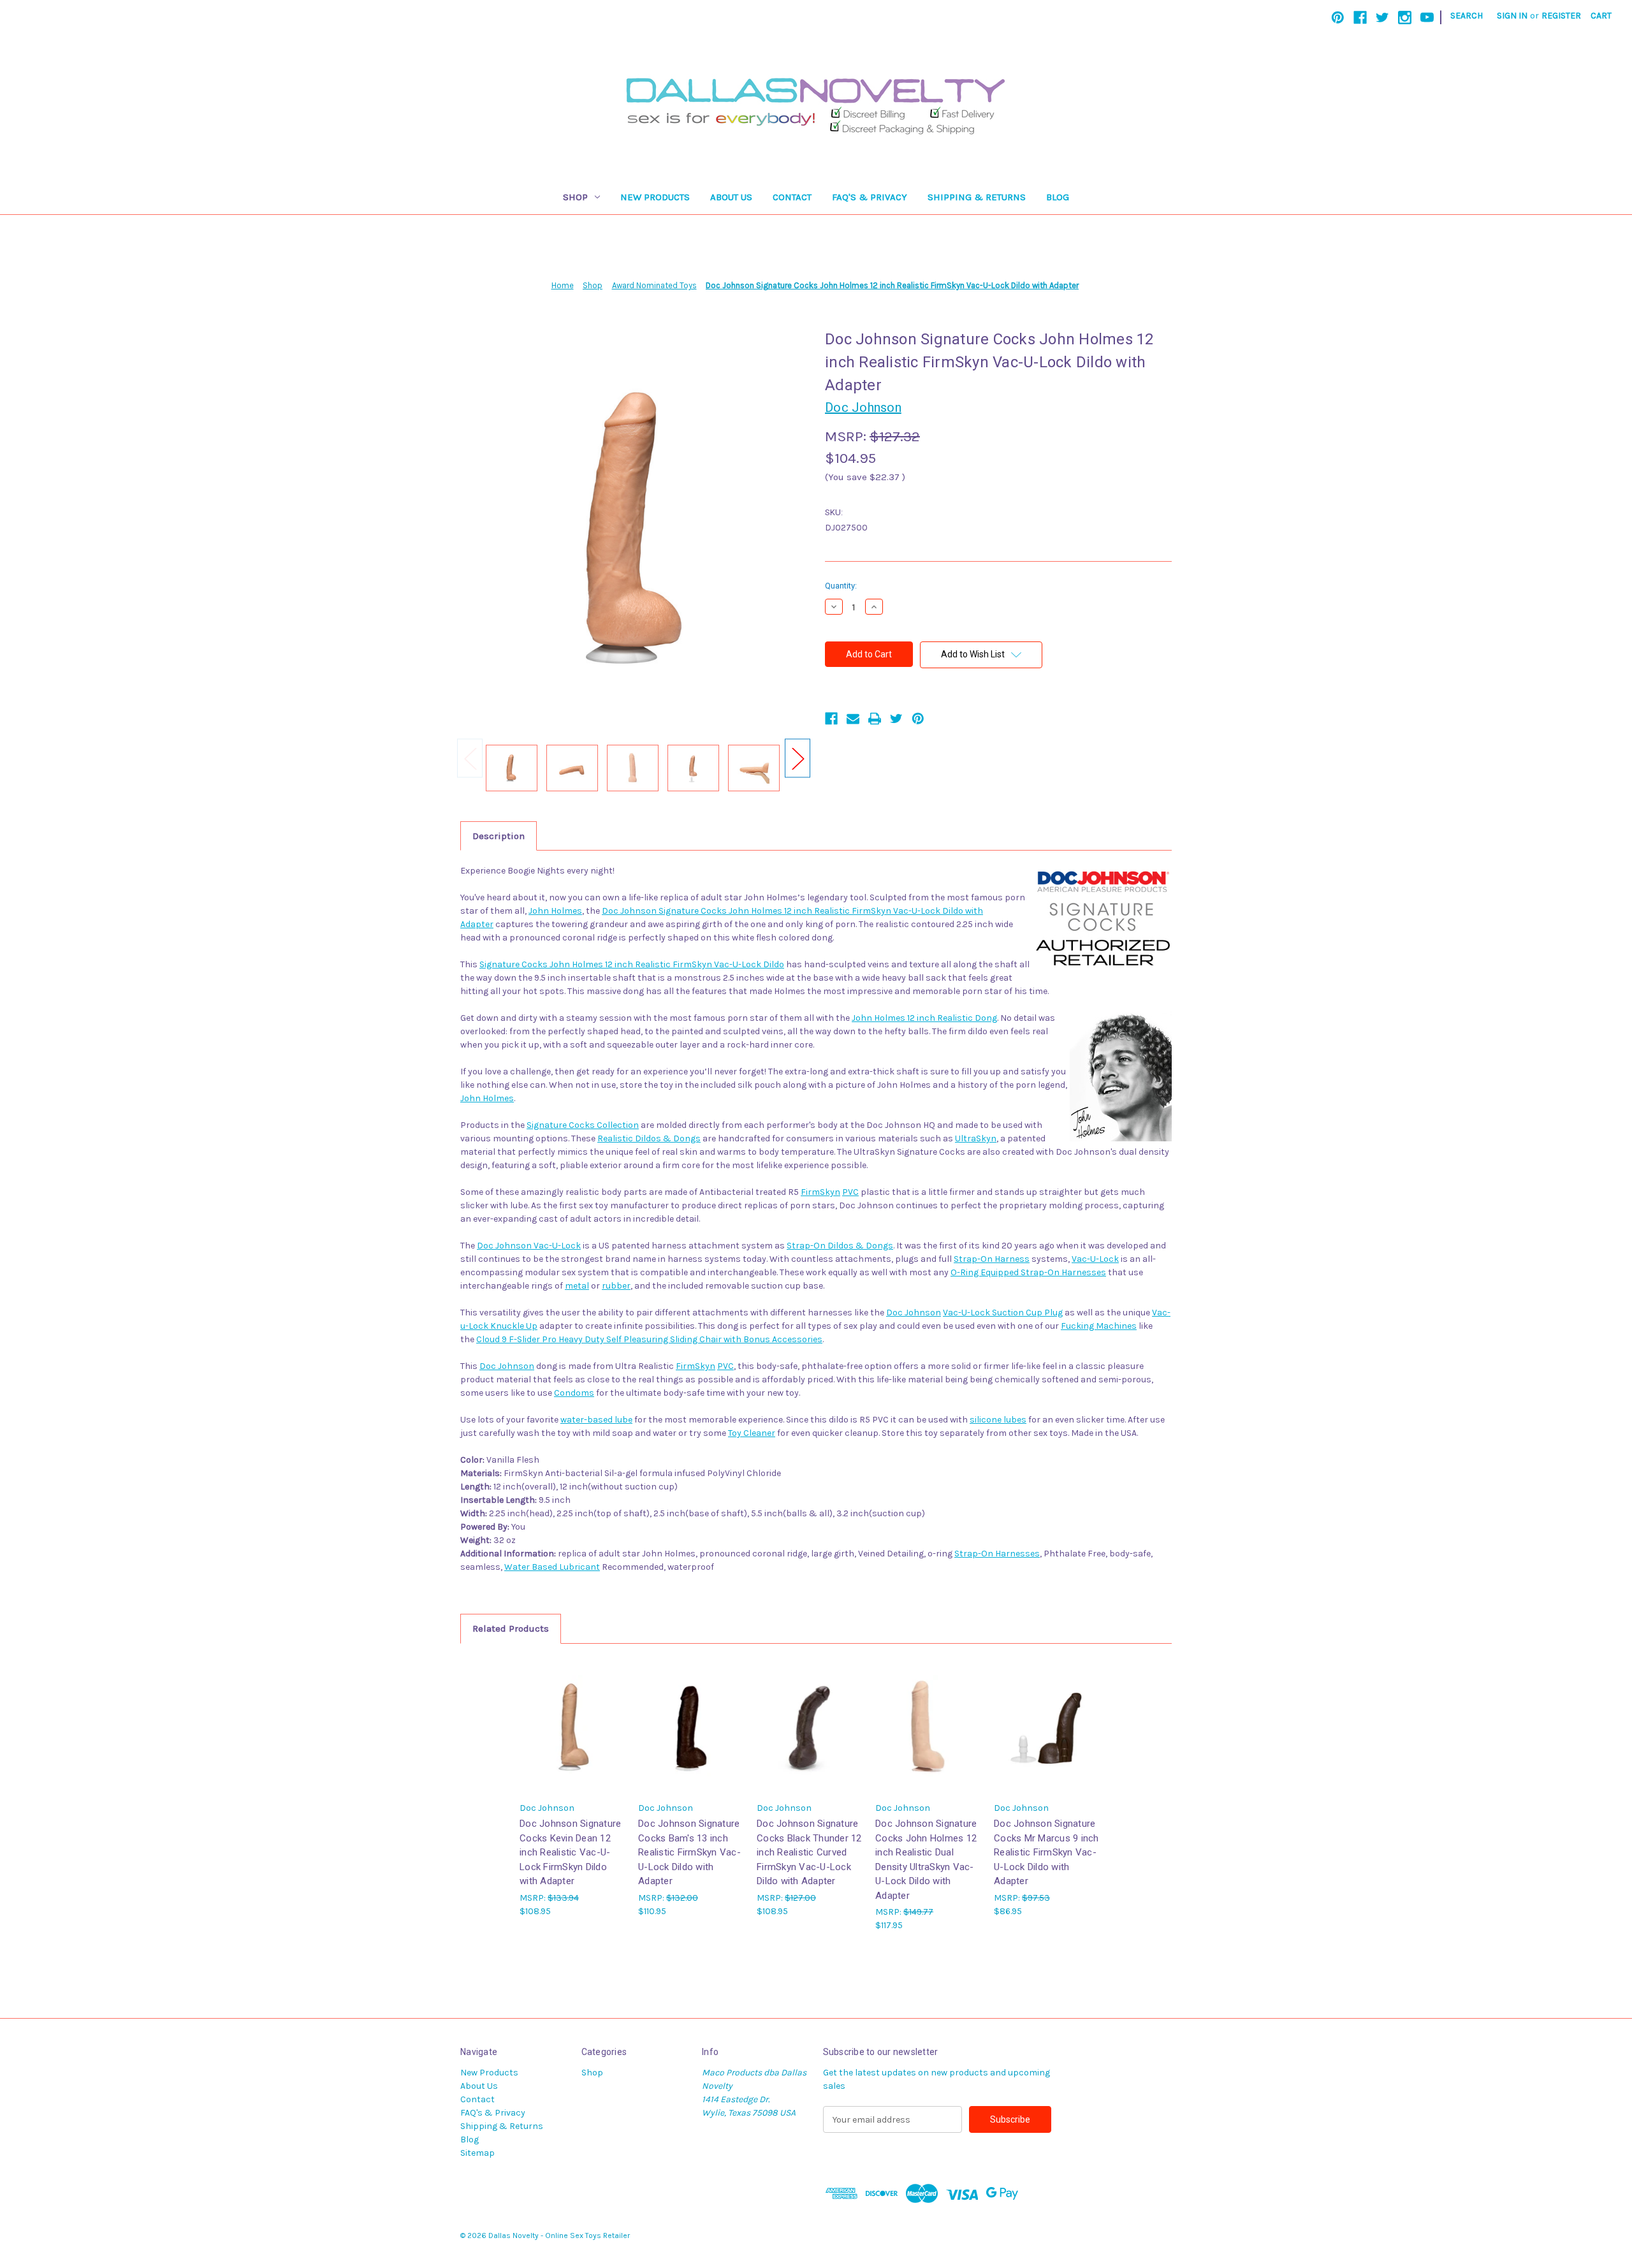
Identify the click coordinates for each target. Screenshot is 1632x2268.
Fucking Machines (1099, 1326)
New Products (655, 197)
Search (1467, 16)
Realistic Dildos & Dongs (649, 1138)
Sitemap (477, 2153)
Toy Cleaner (752, 1433)
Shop (575, 197)
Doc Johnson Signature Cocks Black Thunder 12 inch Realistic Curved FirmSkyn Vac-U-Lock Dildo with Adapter (809, 1852)
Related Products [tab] (511, 1628)
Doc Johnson (914, 1313)
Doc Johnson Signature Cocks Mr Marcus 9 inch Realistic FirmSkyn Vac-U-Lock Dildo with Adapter (1046, 1852)
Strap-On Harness (992, 1259)
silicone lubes (998, 1420)
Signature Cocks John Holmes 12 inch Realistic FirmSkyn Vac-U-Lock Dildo (632, 964)
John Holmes (555, 911)
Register (1561, 16)
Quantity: (841, 586)
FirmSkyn (820, 1192)
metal (577, 1286)
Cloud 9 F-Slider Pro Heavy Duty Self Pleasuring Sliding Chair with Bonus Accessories (649, 1339)
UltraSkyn (976, 1138)
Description (499, 836)
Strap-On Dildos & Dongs (840, 1246)
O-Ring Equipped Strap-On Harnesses (1028, 1272)
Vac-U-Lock (1095, 1259)
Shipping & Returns (977, 197)
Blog (1058, 197)
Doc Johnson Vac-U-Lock (529, 1246)
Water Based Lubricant (552, 1567)
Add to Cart (691, 1737)
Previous (470, 758)
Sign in (1512, 16)
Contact (792, 197)
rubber (616, 1286)
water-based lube (596, 1420)
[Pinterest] (1338, 18)
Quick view (572, 1726)
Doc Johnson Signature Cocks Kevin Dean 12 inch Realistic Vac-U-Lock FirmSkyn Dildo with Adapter (570, 1852)
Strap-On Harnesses (997, 1554)
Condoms (574, 1393)
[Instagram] (1405, 18)
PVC (850, 1192)
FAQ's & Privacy (870, 197)
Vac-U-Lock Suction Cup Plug (1003, 1313)
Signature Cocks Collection (583, 1125)
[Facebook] (1360, 18)
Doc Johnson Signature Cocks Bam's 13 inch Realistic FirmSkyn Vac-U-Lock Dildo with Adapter (689, 1852)
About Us (731, 197)
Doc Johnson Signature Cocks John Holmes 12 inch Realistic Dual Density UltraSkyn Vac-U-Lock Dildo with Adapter (926, 1860)
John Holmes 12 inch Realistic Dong (924, 1018)
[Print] (875, 719)
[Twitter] (1382, 18)
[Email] (853, 719)
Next (798, 758)
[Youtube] (1427, 18)
